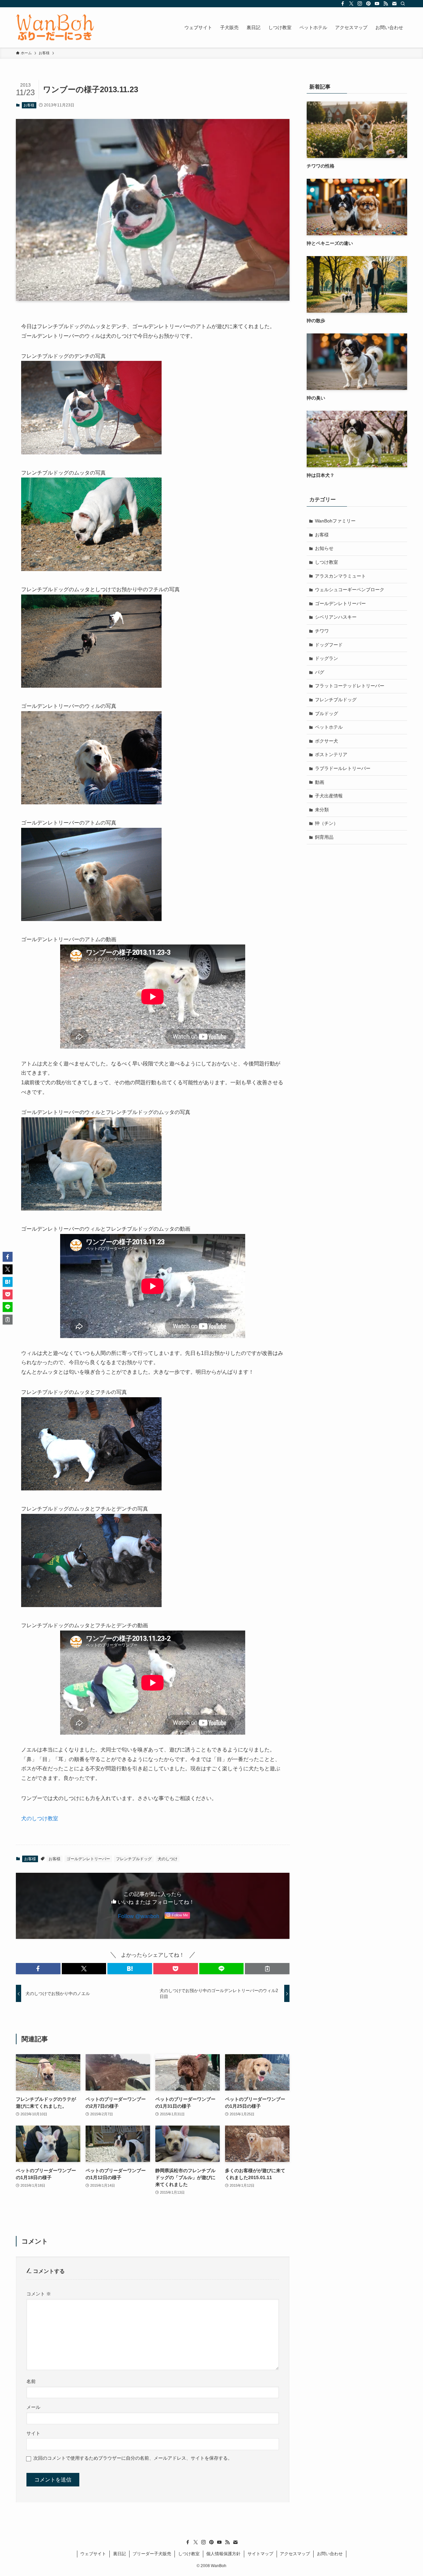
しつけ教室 (327, 562)
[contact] (394, 4)
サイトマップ (260, 2554)
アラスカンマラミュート (340, 576)
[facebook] (343, 4)
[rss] (386, 4)
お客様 (29, 105)
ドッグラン (327, 658)
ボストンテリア (331, 754)
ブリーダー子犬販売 (152, 2554)
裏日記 (119, 2554)
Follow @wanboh (139, 1916)
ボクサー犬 (327, 741)
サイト (33, 2433)
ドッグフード (329, 645)
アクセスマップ (295, 2554)
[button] (38, 1969)
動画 (320, 782)
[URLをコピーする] (267, 1969)
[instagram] (360, 4)
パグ (320, 672)
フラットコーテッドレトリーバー (350, 686)
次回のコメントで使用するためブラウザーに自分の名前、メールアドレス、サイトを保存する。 (133, 2458)
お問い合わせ (330, 2554)
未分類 (322, 810)
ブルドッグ (327, 713)
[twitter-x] (351, 4)
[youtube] (377, 4)
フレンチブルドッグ (134, 1859)
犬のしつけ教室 (40, 1818)
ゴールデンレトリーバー (88, 1859)
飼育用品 (324, 837)
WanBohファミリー (335, 521)
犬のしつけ (168, 1859)
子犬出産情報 (329, 796)
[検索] (403, 4)
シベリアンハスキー (336, 617)
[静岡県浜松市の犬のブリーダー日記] (55, 27)
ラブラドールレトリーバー (343, 768)
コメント (39, 2294)
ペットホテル (329, 727)
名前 (31, 2381)
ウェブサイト (93, 2554)
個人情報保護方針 (223, 2554)
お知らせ (324, 548)
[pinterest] (368, 4)
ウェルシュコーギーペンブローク (350, 590)
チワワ (322, 631)
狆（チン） (327, 823)
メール (33, 2407)
